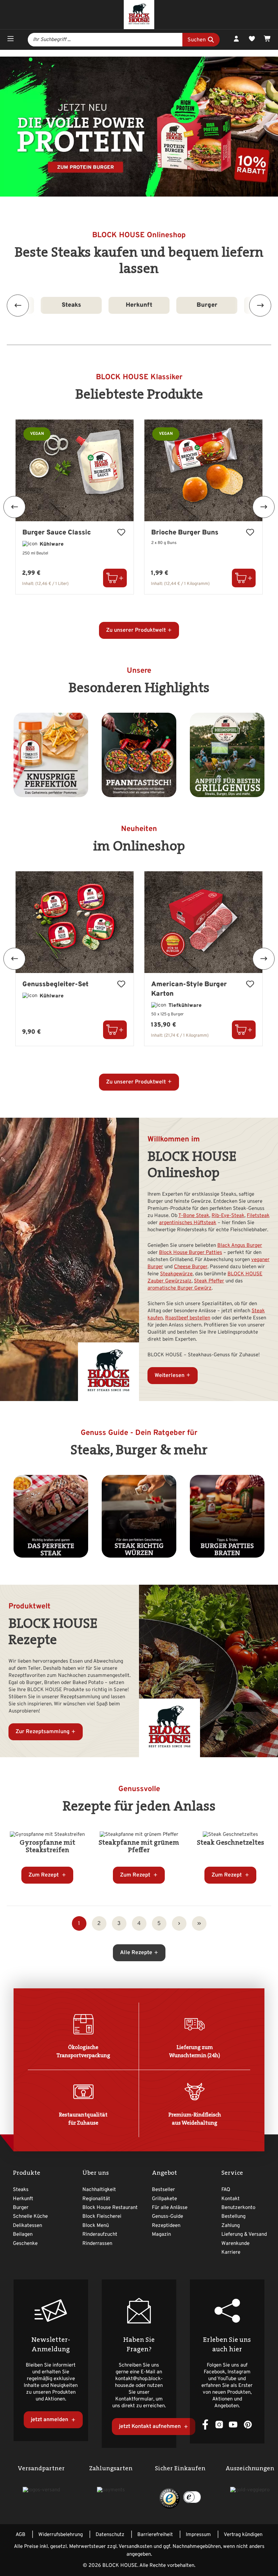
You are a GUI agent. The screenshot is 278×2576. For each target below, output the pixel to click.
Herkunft (77, 305)
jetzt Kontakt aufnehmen (151, 2427)
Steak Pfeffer (209, 1281)
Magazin (161, 2235)
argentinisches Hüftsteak (188, 1223)
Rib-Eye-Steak (228, 1216)
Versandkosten (135, 2547)
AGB (21, 2535)
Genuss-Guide (167, 2217)
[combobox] (105, 40)
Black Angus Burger (240, 1246)
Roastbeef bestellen (188, 1318)
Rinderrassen (97, 2244)
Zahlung (231, 2226)
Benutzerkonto (238, 2208)
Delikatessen (27, 2226)
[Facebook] (205, 2424)
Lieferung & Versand (244, 2235)
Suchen (197, 40)
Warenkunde (235, 2244)
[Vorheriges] (14, 507)
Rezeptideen (166, 2226)
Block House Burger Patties (191, 1253)
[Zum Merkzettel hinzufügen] (121, 533)
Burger (145, 305)
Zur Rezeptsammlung (43, 1732)
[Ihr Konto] (236, 40)
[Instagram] (219, 2424)
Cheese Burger (191, 1267)
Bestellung (233, 2217)
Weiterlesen (170, 1376)
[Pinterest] (248, 2424)
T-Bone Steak (194, 1216)
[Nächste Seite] (179, 1923)
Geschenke (25, 2244)
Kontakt (231, 2199)
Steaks (21, 2190)
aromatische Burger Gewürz (180, 1288)
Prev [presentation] (18, 306)
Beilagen (23, 2235)
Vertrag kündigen (243, 2535)
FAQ (226, 2190)
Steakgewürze (176, 1274)
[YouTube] (233, 2424)
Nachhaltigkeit (99, 2190)
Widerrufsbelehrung (61, 2535)
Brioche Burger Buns (185, 533)
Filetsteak (258, 1216)
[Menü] (11, 40)
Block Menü (96, 2226)
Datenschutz (110, 2535)
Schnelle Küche (213, 305)
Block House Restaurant (110, 2208)
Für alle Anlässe (170, 2208)
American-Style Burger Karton (189, 989)
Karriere (231, 2253)
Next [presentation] (260, 306)
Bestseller (163, 2190)
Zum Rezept (44, 1875)
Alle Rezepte (136, 1953)
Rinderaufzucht (100, 2235)
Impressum (198, 2535)
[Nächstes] (264, 507)
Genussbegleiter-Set (55, 985)
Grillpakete (164, 2199)
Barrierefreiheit (155, 2535)
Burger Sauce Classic (57, 533)
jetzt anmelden (50, 2420)
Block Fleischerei (102, 2217)
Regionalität (96, 2199)
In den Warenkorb (115, 578)
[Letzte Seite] (199, 1923)
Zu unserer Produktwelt (136, 630)
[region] (139, 507)
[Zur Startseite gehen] (139, 15)
